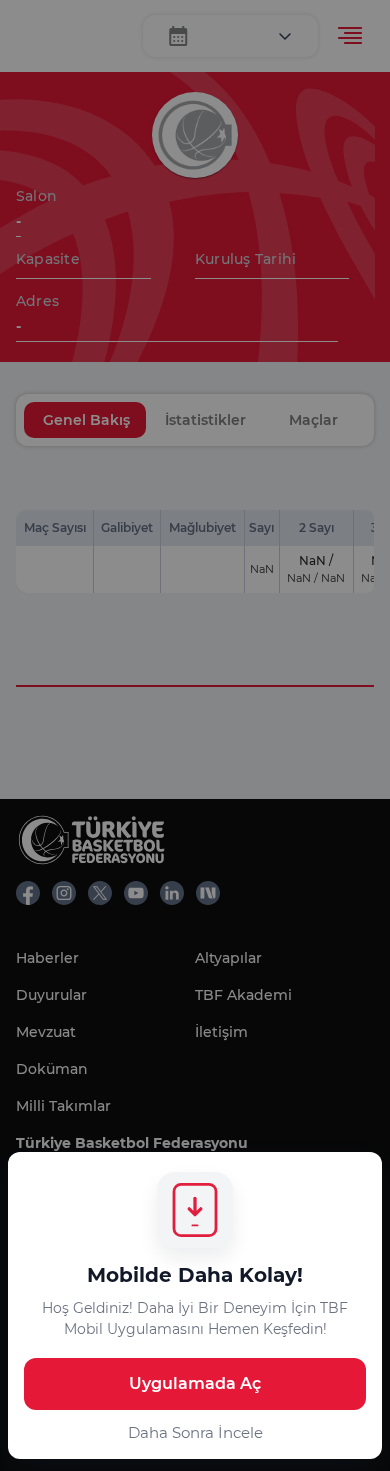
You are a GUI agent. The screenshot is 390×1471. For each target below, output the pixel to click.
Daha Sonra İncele (195, 1432)
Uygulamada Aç (195, 1383)
